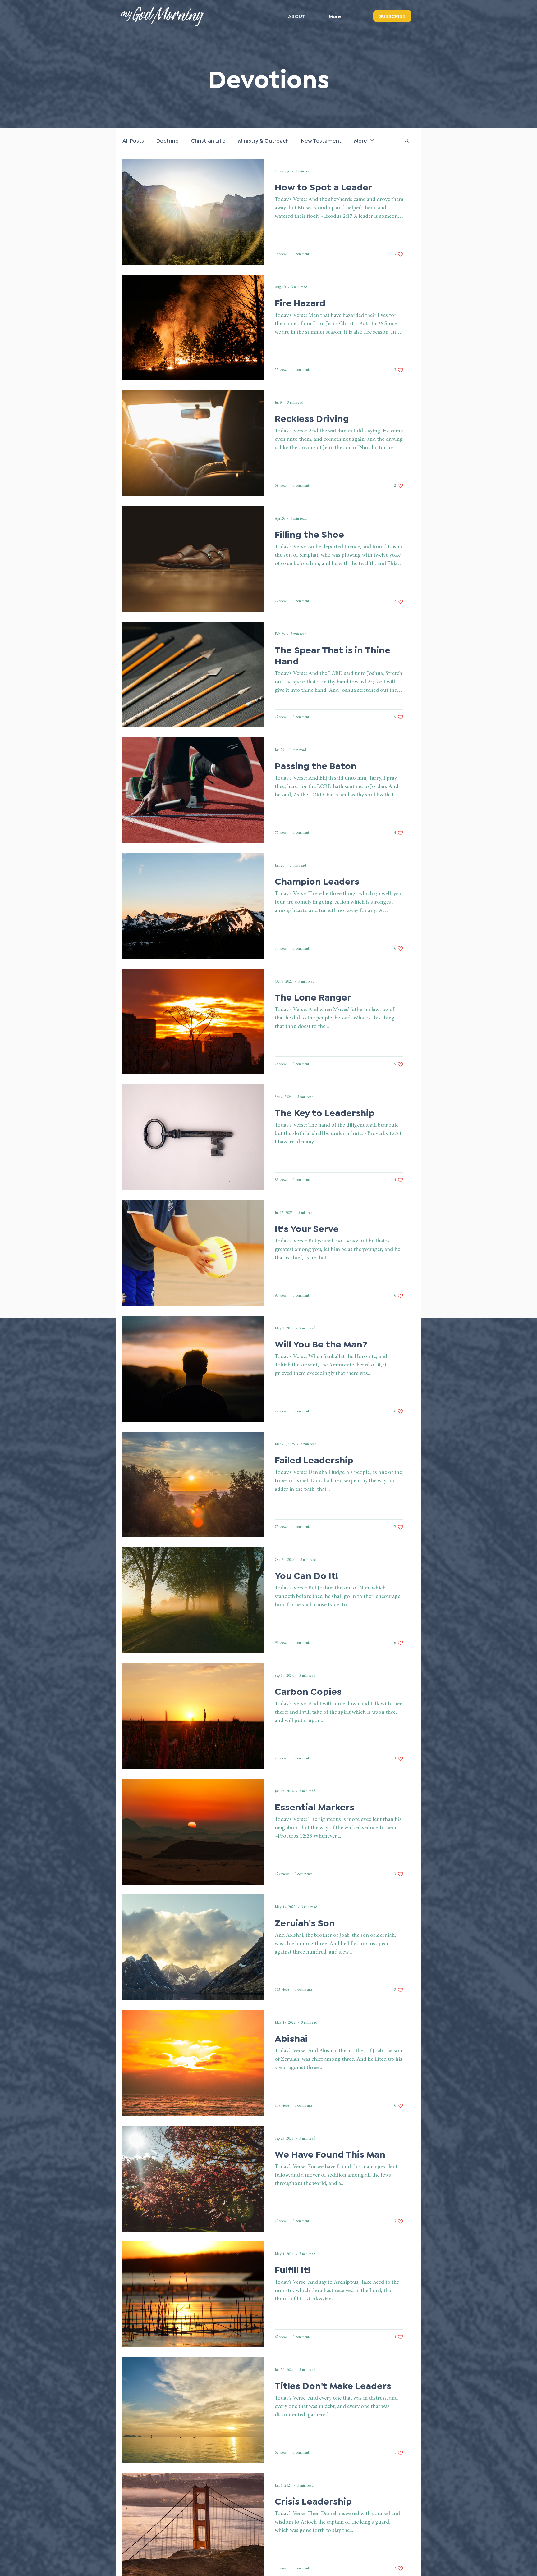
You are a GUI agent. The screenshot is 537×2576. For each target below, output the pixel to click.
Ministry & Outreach (263, 140)
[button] (407, 141)
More (360, 140)
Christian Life (208, 140)
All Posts (133, 140)
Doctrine (168, 140)
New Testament (321, 140)
